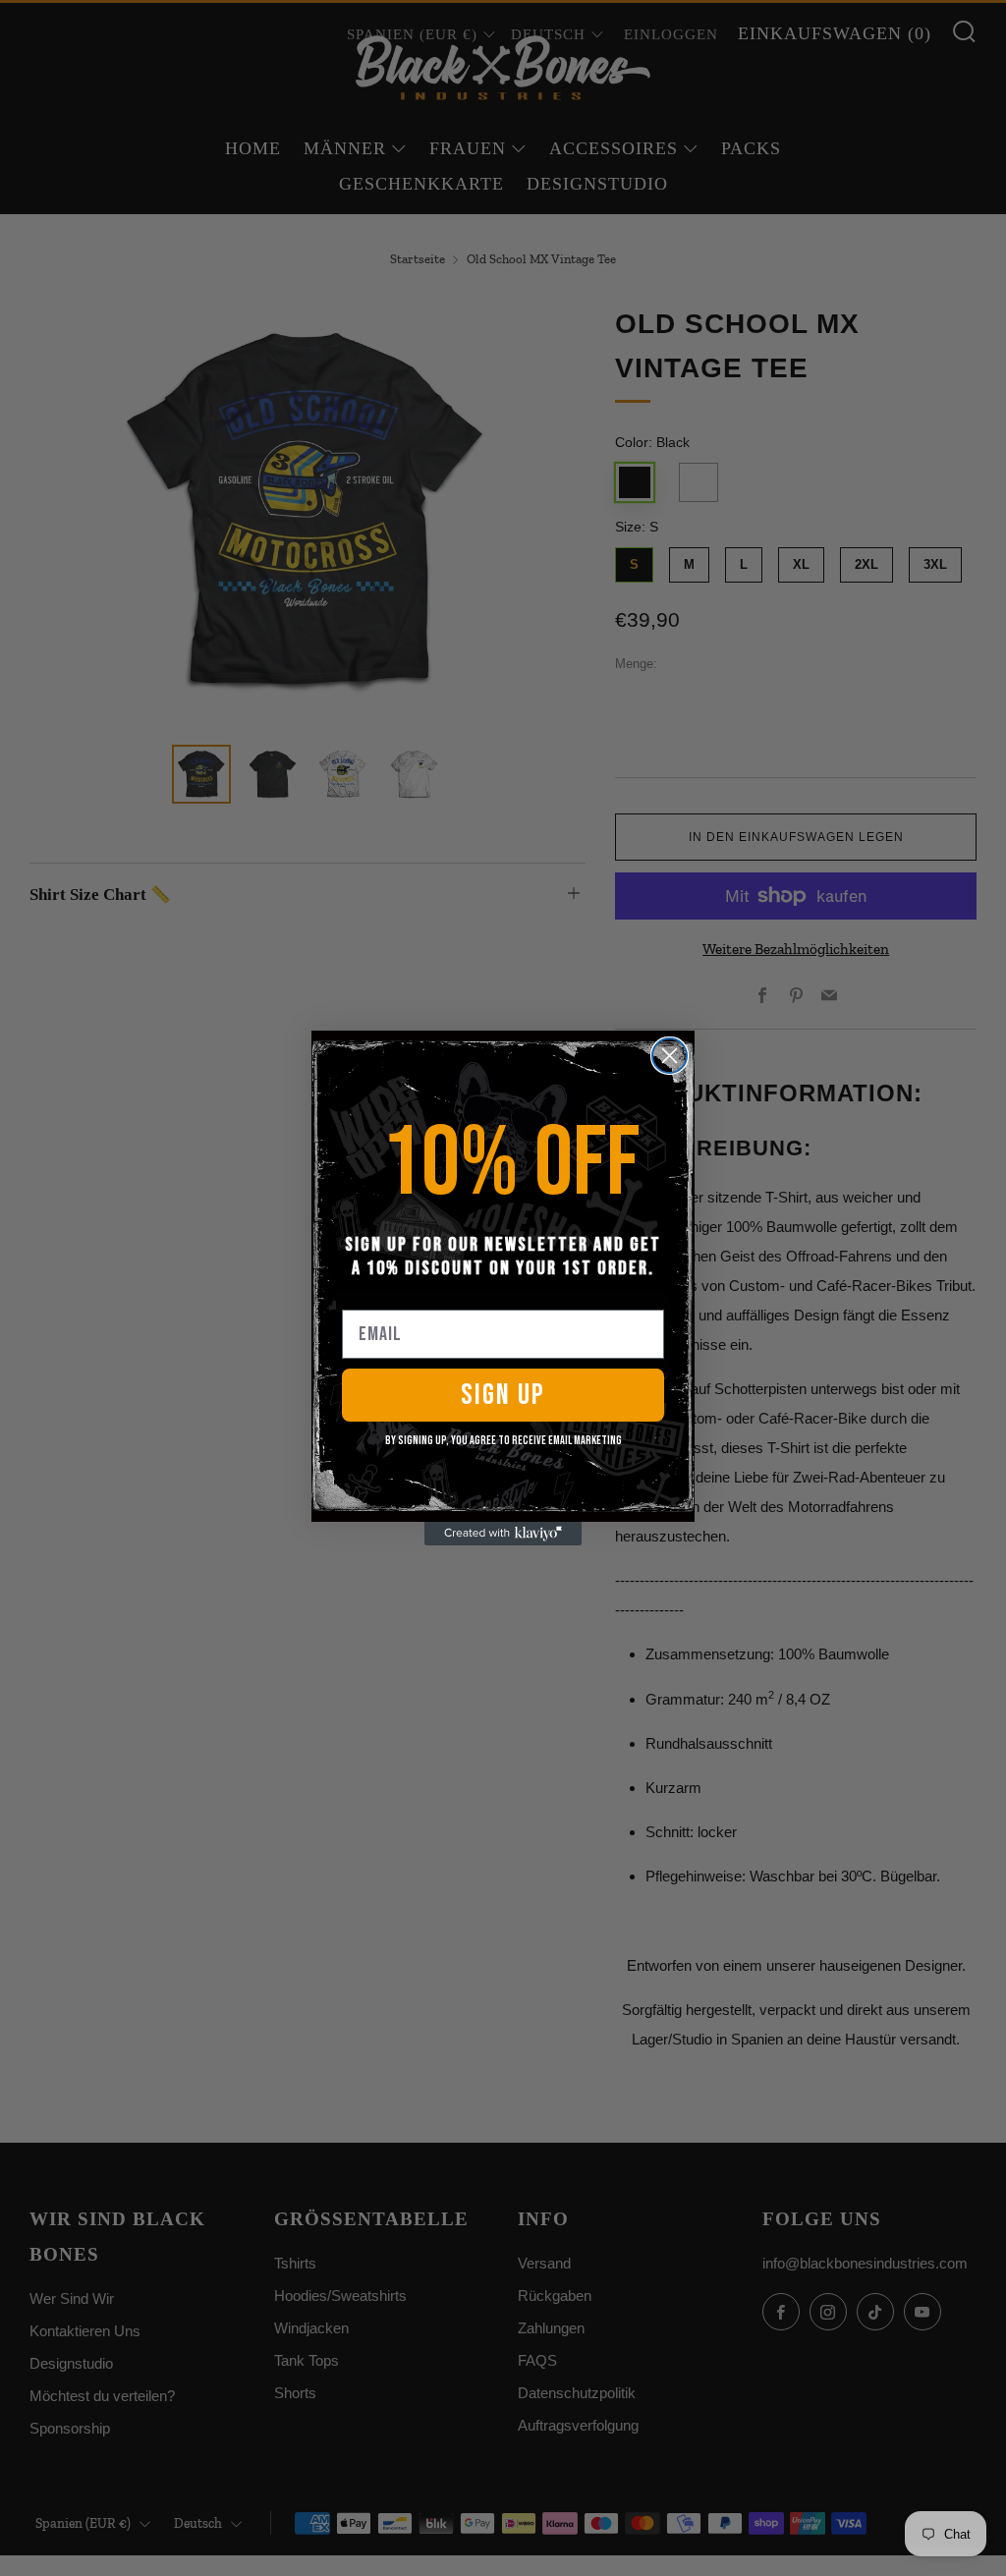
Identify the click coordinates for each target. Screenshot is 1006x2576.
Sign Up (503, 1395)
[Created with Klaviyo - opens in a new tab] (503, 1534)
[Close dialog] (670, 1056)
